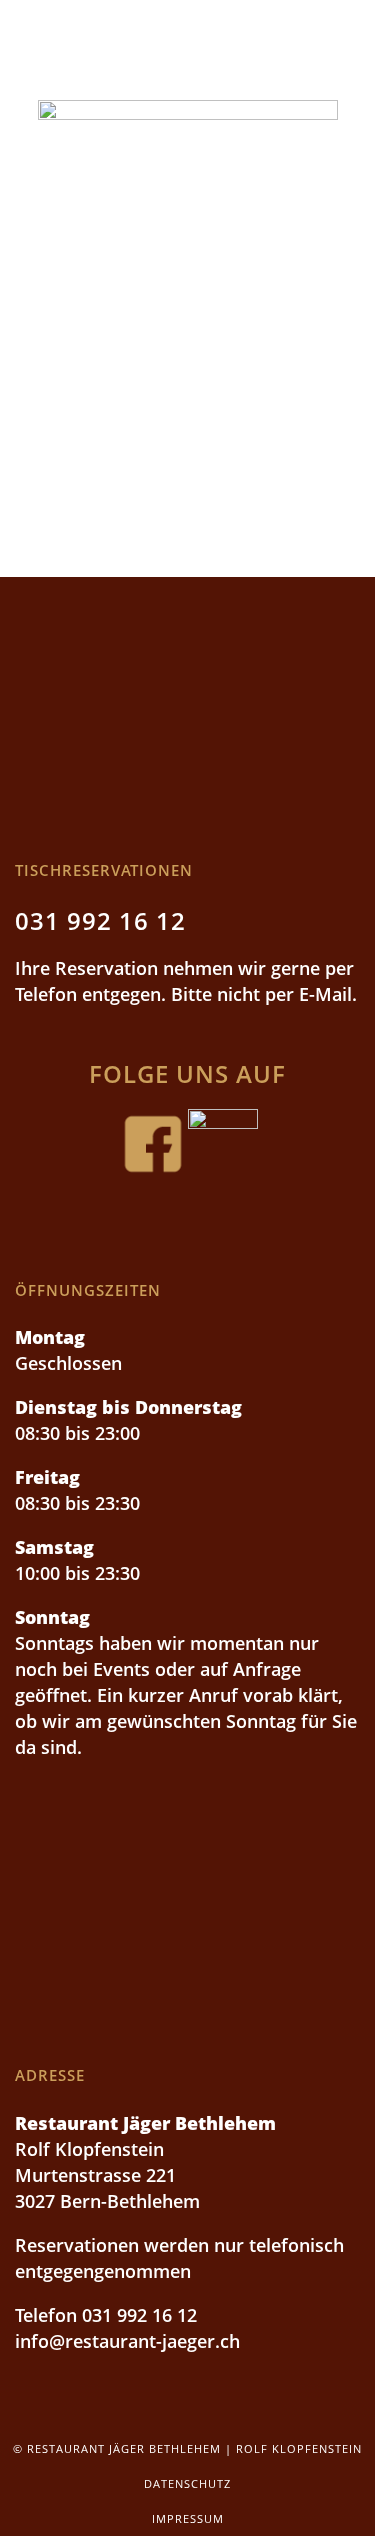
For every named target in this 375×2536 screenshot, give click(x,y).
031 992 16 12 (100, 920)
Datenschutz (187, 2483)
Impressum (188, 2518)
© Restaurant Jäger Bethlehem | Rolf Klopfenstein (187, 2448)
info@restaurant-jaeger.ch (127, 2341)
